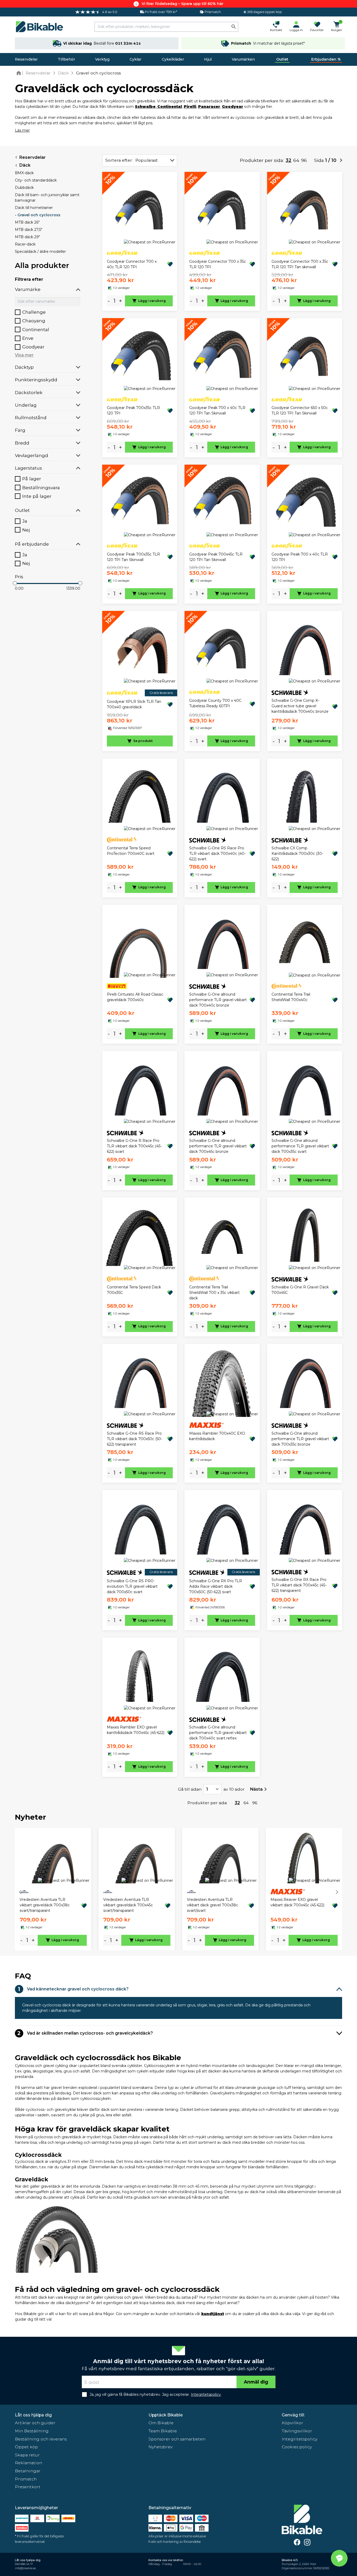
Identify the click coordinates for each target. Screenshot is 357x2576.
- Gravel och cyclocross (38, 215)
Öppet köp (26, 2447)
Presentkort (28, 2487)
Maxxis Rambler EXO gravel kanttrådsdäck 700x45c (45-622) (136, 1730)
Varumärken (243, 59)
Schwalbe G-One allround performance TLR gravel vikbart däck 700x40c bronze (218, 1000)
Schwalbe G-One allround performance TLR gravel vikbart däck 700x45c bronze (218, 1146)
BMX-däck (24, 173)
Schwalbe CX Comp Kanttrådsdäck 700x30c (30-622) (297, 854)
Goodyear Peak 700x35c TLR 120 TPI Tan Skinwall (133, 557)
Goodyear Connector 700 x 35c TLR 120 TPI (218, 264)
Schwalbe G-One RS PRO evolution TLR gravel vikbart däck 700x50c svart (132, 1586)
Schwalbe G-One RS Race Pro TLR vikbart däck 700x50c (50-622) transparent (135, 1439)
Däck (25, 165)
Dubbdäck (24, 188)
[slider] (15, 583)
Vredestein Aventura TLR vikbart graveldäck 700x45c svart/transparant (128, 1905)
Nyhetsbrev (160, 2447)
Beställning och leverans (41, 2439)
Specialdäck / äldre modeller (40, 252)
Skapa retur (27, 2455)
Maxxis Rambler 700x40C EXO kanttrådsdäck (217, 1436)
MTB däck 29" (27, 237)
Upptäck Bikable (166, 2415)
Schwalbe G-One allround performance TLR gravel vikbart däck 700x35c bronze (300, 1439)
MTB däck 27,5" (29, 230)
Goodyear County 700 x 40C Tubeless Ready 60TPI (215, 703)
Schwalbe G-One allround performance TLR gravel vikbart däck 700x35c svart (300, 1146)
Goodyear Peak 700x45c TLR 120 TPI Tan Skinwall (216, 557)
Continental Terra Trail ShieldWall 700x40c (291, 997)
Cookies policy (297, 2447)
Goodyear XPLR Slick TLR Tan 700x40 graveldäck (134, 704)
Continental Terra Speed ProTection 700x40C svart (131, 851)
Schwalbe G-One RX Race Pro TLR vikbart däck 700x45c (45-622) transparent (299, 1585)
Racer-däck (25, 244)
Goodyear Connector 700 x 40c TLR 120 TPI (132, 264)
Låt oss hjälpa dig (33, 2415)
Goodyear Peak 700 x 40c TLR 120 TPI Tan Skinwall (217, 410)
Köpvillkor (292, 2423)
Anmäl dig (256, 2382)
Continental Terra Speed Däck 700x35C (134, 1290)
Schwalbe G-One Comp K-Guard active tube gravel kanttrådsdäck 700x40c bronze (300, 706)
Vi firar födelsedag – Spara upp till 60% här (183, 4)
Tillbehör (66, 59)
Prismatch (26, 2479)
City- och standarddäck (36, 180)
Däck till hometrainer (34, 208)
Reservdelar (26, 59)
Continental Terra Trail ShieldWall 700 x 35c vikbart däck (214, 1293)
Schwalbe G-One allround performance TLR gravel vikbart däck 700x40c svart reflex (218, 1733)
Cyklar (136, 59)
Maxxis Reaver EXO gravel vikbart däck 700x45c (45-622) (297, 1902)
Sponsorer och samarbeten (177, 2439)
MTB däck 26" (27, 222)
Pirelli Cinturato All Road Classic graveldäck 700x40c (135, 997)
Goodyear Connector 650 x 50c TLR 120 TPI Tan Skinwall (300, 410)
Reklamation (28, 2463)
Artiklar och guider (35, 2423)
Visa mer (24, 355)
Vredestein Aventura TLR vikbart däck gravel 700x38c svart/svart (212, 1905)
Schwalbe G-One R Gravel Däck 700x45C (300, 1290)
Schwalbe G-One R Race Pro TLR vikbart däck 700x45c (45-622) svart (134, 1146)
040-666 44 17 (24, 2564)
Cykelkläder (173, 59)
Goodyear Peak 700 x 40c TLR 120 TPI (300, 557)
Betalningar (28, 2471)
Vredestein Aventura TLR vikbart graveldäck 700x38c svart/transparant (45, 1905)
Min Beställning (32, 2431)
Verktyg (102, 59)
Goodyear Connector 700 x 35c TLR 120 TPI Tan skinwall (300, 264)
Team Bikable (163, 2431)
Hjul (208, 59)
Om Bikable (161, 2423)
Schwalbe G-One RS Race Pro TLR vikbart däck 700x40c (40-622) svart (217, 854)
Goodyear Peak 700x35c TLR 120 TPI (133, 410)
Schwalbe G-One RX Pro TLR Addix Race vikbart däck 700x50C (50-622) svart (216, 1586)
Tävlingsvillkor (297, 2431)
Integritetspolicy (300, 2439)
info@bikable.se (25, 2568)
